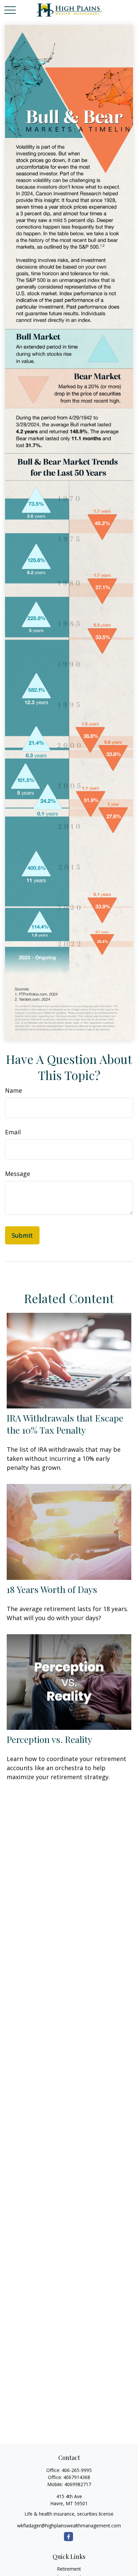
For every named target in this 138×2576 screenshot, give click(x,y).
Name (14, 1090)
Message (18, 1174)
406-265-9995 (77, 2470)
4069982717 (78, 2484)
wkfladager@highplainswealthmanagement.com (69, 2526)
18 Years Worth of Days (52, 1589)
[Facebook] (68, 2537)
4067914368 (77, 2477)
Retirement (69, 2569)
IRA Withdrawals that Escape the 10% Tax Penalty (65, 1424)
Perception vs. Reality (49, 1739)
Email (13, 1132)
